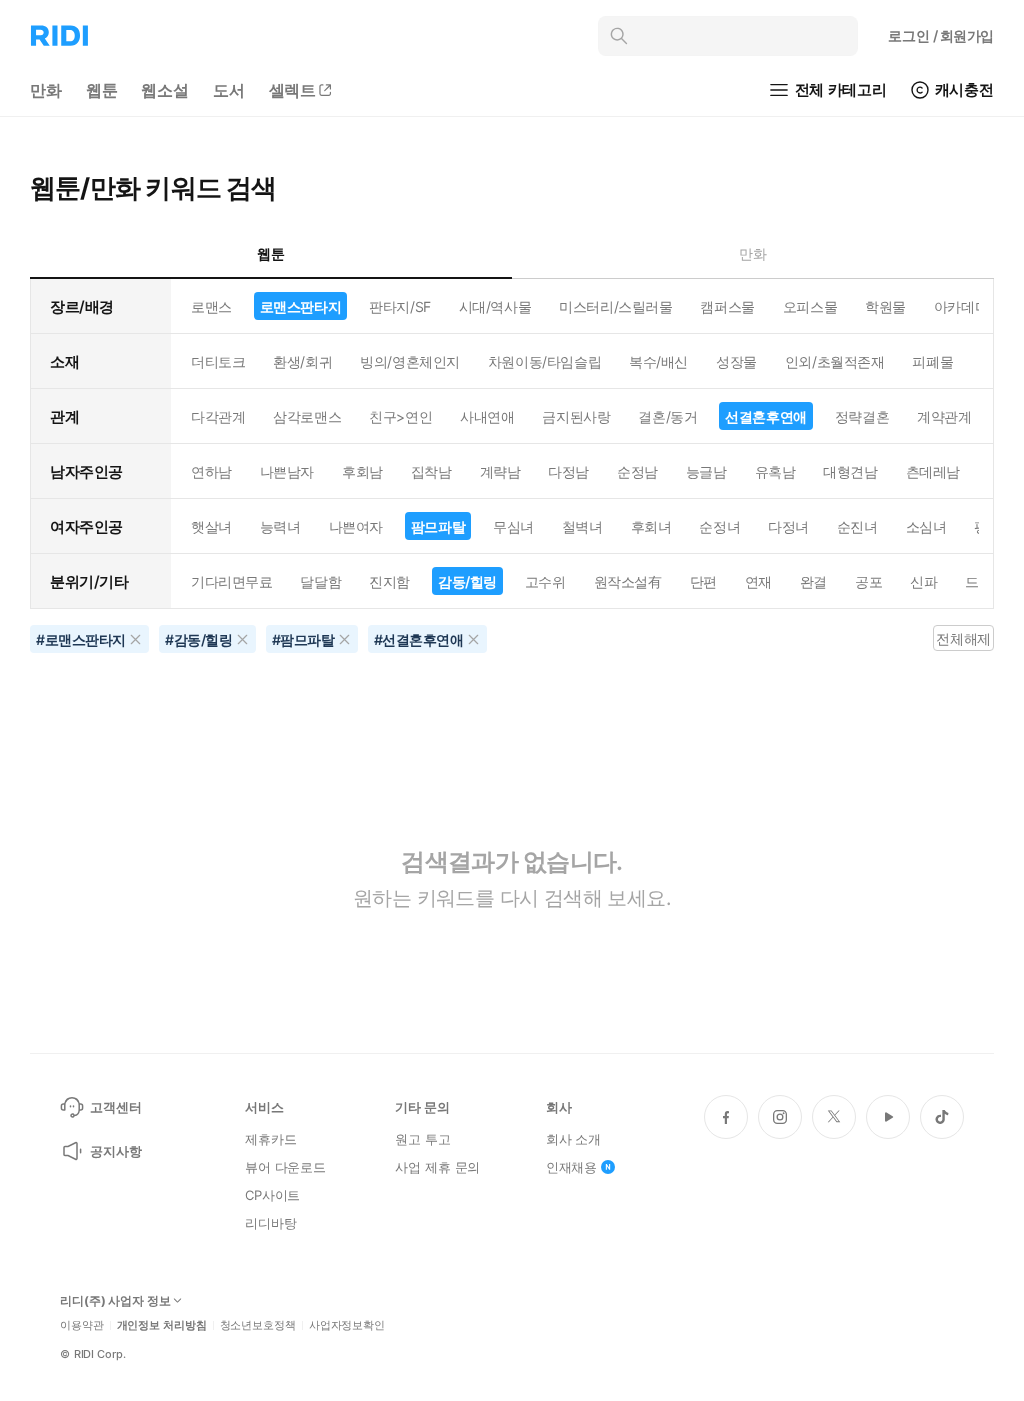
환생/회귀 (302, 361)
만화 (46, 90)
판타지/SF (399, 306)
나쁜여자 (356, 526)
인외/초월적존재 (835, 361)
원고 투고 (422, 1139)
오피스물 (810, 306)
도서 (229, 90)
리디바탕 (270, 1223)
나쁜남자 (287, 471)
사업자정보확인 (347, 1325)
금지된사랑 (576, 416)
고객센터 (115, 1107)
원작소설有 (628, 581)
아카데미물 (968, 306)
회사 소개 (573, 1139)
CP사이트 (272, 1195)
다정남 (568, 471)
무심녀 (513, 526)
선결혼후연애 (765, 416)
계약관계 (944, 416)
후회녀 (651, 526)
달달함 (320, 581)
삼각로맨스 (307, 416)
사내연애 (487, 416)
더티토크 (218, 361)
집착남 (431, 471)
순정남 (637, 471)
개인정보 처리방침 (162, 1325)
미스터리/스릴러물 (615, 306)
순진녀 (857, 526)
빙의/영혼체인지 (410, 361)
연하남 (211, 471)
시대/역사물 (495, 306)
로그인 (941, 35)
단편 (703, 581)
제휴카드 (270, 1139)
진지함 (389, 581)
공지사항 (115, 1151)
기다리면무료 (231, 581)
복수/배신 (658, 361)
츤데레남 (933, 471)
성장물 (736, 361)
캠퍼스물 (727, 306)
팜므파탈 (438, 526)
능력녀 (280, 526)
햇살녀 (211, 526)
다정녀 (788, 526)
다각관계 (218, 416)
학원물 (885, 306)
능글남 (706, 471)
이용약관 (82, 1325)
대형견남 (850, 471)
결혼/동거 (667, 416)
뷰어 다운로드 (285, 1167)
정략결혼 (862, 416)
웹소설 (165, 90)
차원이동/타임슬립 (544, 361)
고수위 (545, 581)
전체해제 (963, 638)
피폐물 (932, 361)
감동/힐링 (467, 581)
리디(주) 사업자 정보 (115, 1301)
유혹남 (775, 471)
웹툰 (102, 90)
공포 (868, 581)
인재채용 (571, 1167)
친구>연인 (400, 416)
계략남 (500, 471)
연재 (758, 581)
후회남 (362, 471)
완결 (813, 581)
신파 (923, 581)
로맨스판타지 (300, 306)
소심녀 (926, 526)
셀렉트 (293, 90)
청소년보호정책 (258, 1325)
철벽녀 (582, 526)
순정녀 (719, 526)
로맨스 (211, 306)
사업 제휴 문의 (437, 1167)
